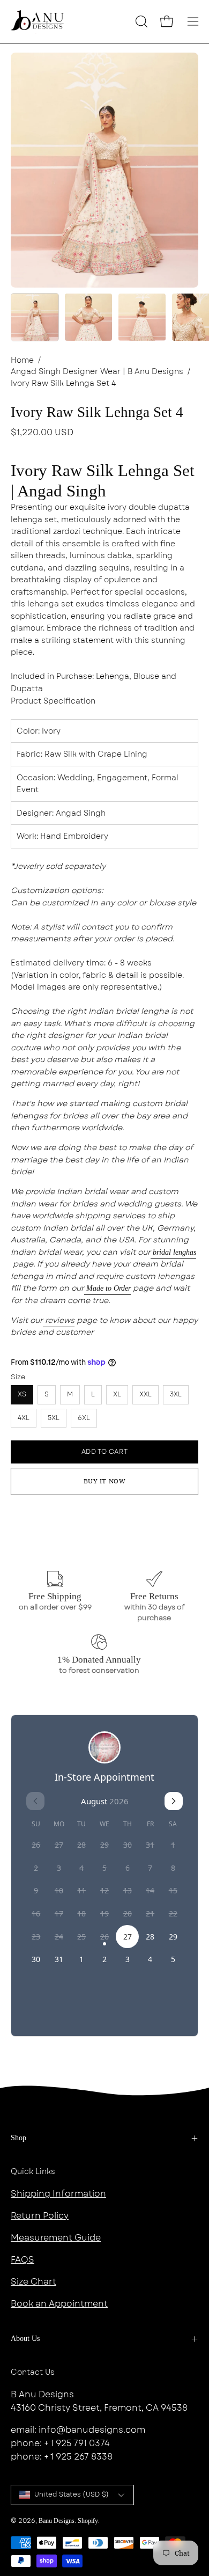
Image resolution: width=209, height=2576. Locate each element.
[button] (140, 21)
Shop (18, 2138)
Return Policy (40, 2216)
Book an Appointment (59, 2304)
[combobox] (104, 598)
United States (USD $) (72, 2494)
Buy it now (105, 1481)
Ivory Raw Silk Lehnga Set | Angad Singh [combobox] (103, 481)
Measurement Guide (56, 2238)
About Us (25, 2339)
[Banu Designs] (38, 21)
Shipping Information (58, 2194)
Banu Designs (57, 2521)
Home (22, 360)
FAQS (23, 2260)
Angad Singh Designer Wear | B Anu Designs (97, 371)
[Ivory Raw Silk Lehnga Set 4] (35, 317)
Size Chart (33, 2282)
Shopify (88, 2521)
